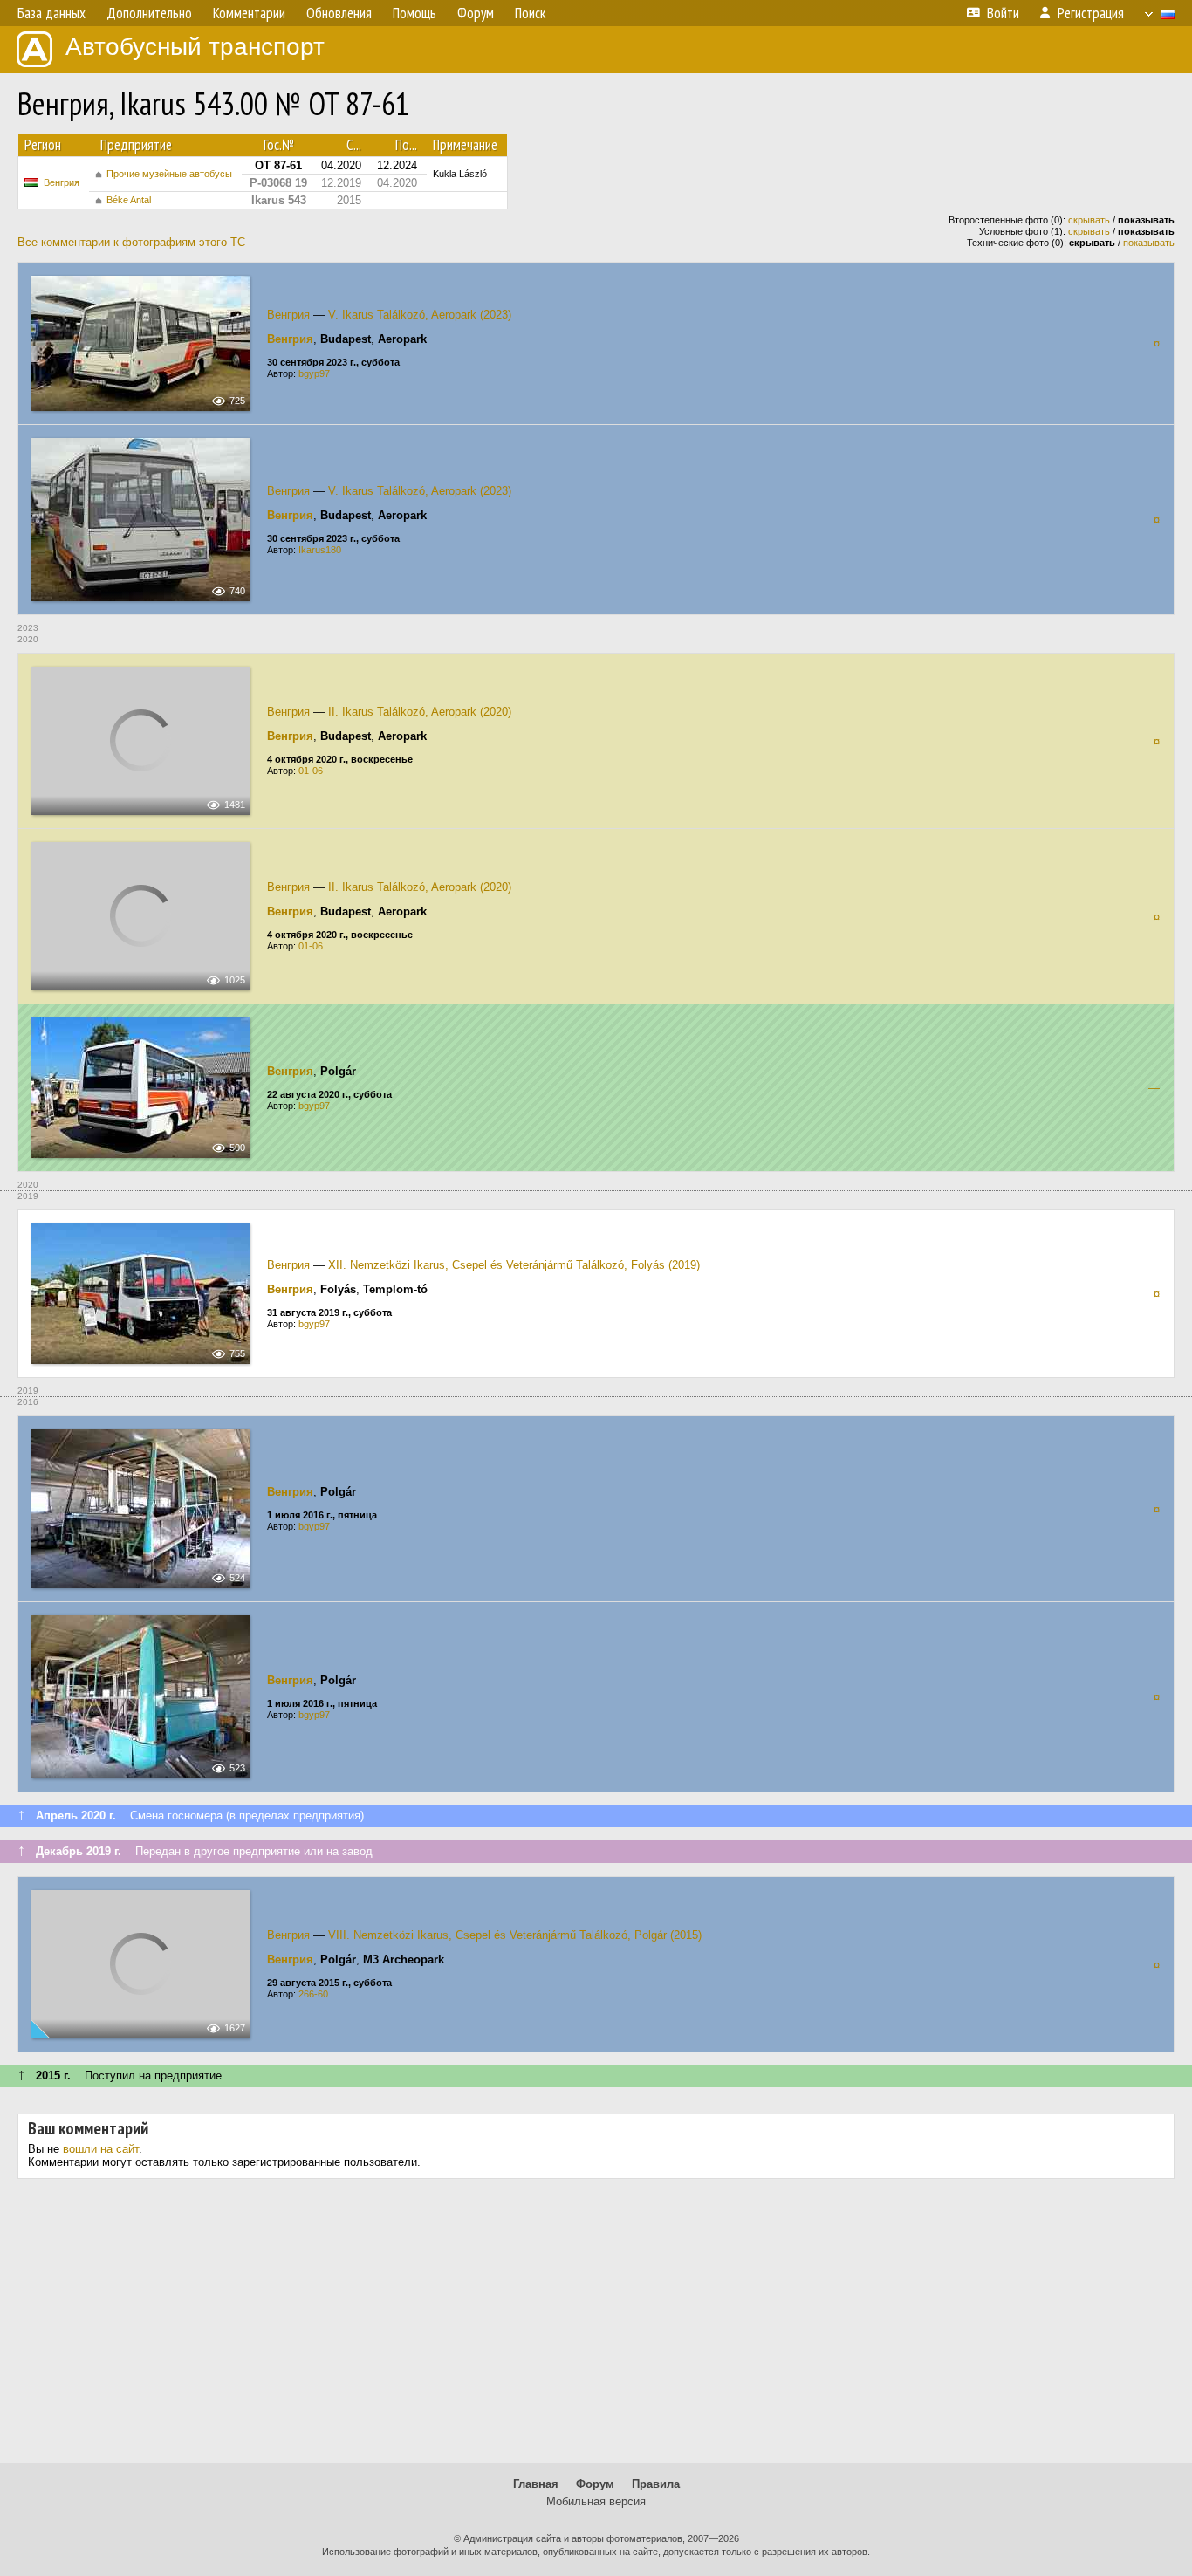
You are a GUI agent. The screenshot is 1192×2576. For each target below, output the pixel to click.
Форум (595, 2484)
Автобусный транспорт (195, 47)
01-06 (311, 771)
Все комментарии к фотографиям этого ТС (131, 242)
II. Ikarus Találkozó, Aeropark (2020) (420, 712)
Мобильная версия (596, 2501)
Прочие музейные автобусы (169, 174)
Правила (656, 2484)
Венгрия (62, 182)
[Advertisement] (596, 2327)
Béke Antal (129, 200)
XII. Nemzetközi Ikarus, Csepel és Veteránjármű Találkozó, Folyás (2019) (514, 1265)
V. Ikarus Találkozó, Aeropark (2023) (420, 315)
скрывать (1089, 220)
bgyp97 (314, 373)
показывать (1149, 243)
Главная (536, 2484)
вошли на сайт (101, 2149)
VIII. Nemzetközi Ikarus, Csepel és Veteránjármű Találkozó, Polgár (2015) (515, 1935)
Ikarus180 (320, 550)
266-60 (313, 1994)
